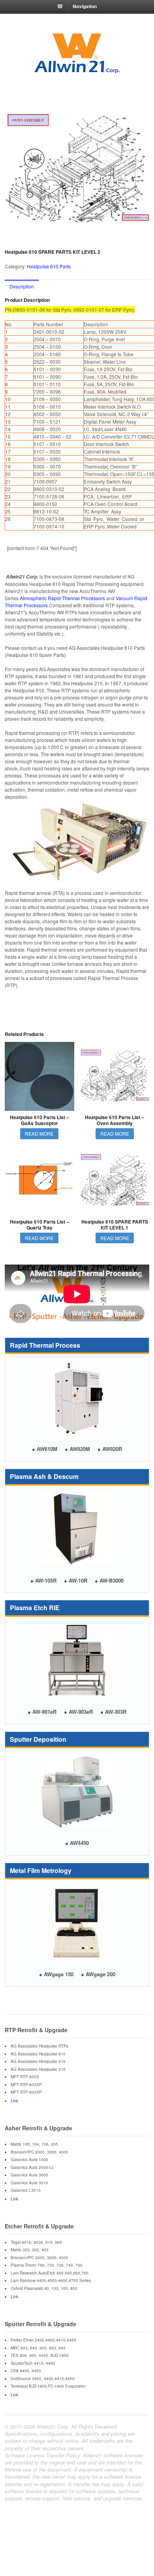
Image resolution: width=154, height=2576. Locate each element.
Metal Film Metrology (41, 1870)
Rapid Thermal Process (45, 1345)
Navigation (85, 6)
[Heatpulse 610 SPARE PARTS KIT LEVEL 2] (77, 170)
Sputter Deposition (38, 1739)
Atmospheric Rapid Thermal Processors (62, 598)
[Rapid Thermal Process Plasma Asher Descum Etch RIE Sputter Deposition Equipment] (77, 71)
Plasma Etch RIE (35, 1608)
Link (14, 2101)
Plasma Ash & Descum (44, 1476)
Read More (39, 1134)
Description (22, 286)
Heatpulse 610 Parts (49, 266)
